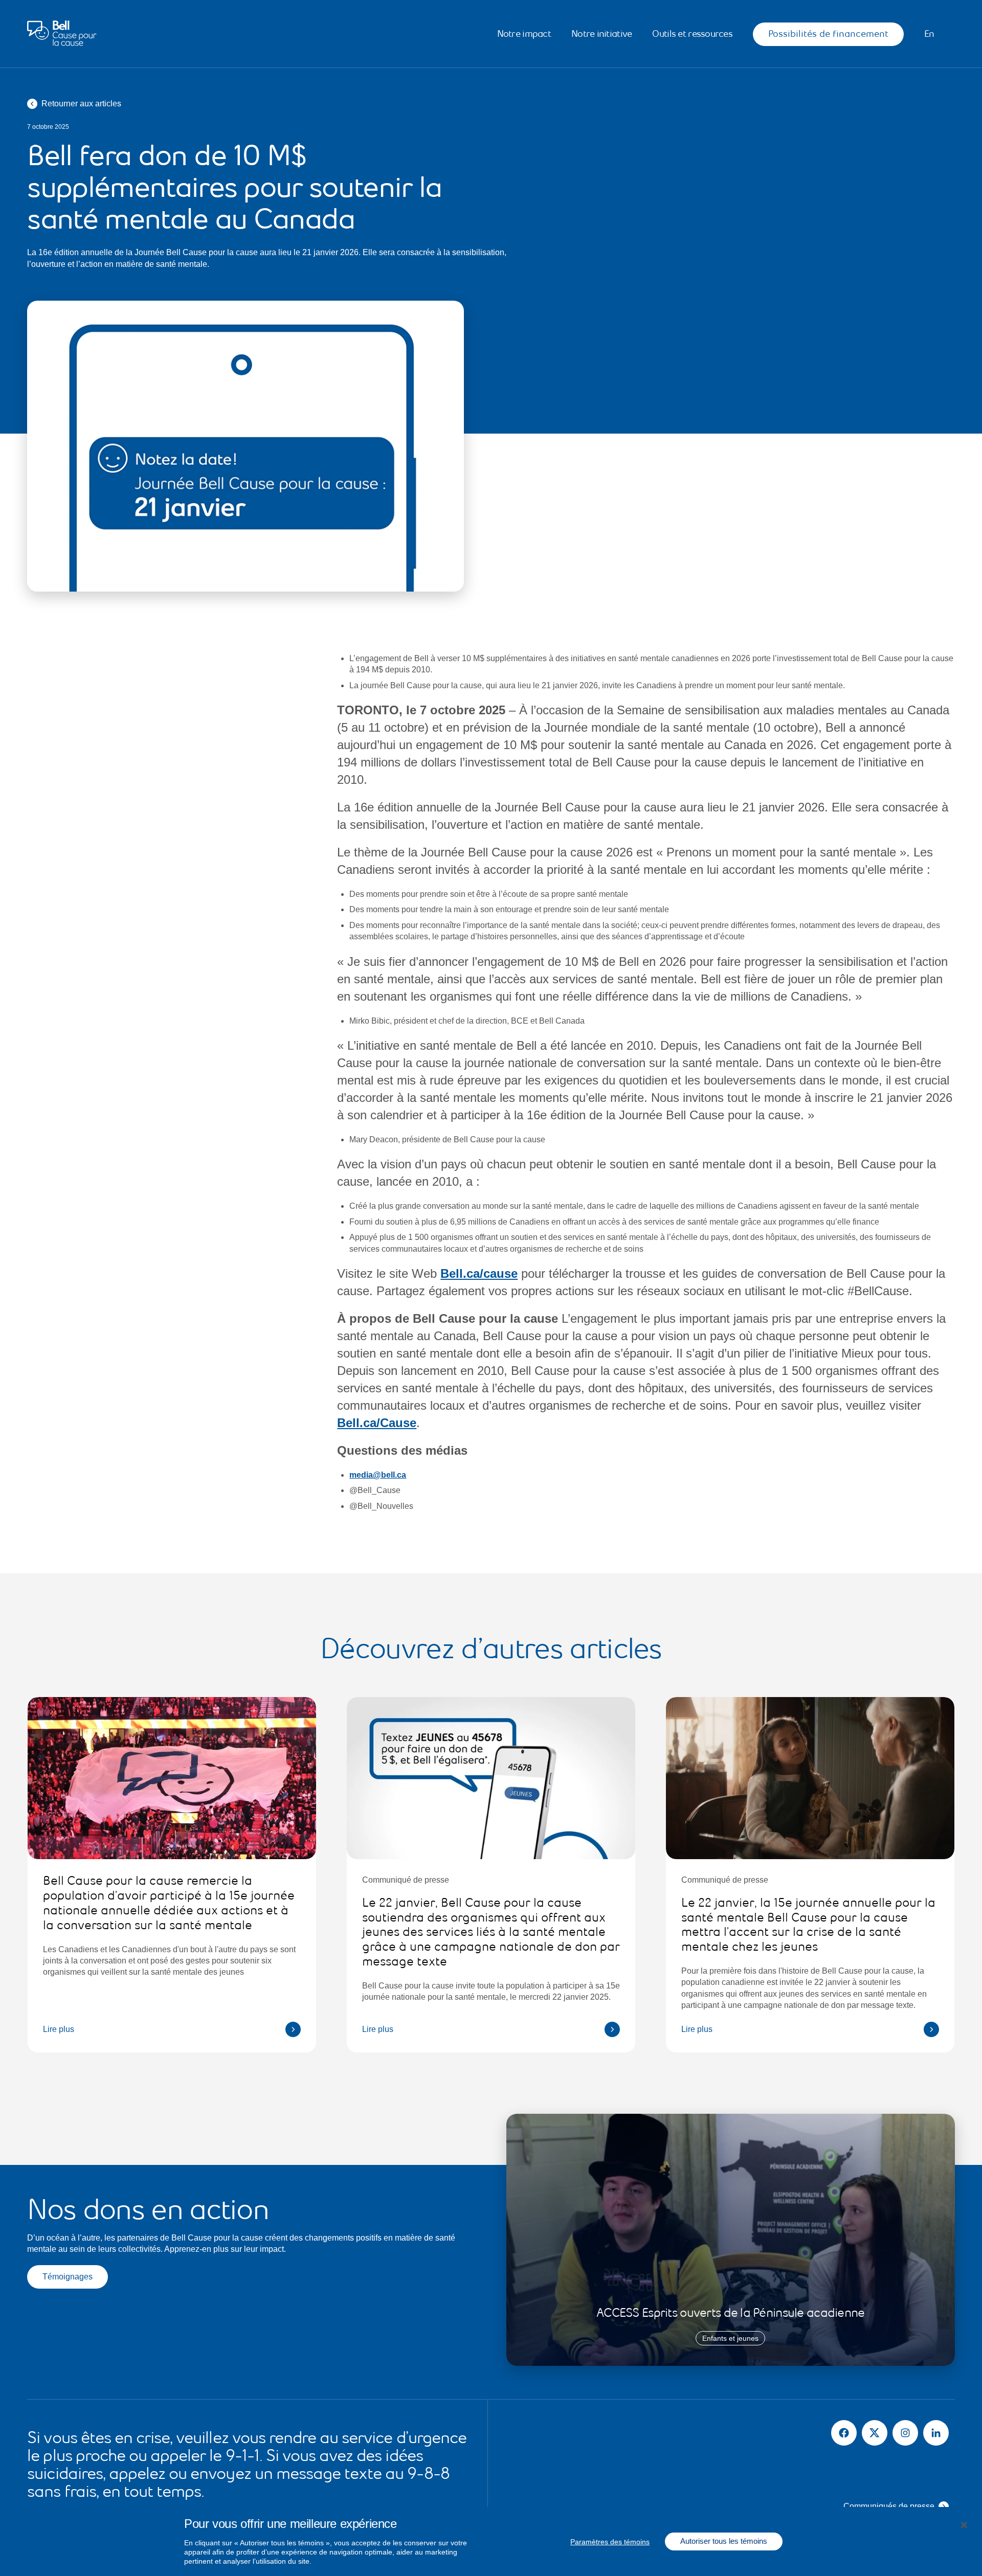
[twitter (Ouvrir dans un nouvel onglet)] (875, 2433)
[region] (491, 2541)
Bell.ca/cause (479, 1273)
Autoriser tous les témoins (724, 2541)
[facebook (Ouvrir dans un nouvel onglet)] (844, 2433)
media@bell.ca (378, 1475)
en (929, 34)
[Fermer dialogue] (964, 2525)
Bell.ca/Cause (377, 1423)
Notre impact (524, 34)
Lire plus (59, 2029)
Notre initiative (601, 34)
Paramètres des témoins (610, 2542)
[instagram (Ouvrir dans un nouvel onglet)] (905, 2433)
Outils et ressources (692, 34)
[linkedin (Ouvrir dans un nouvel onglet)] (936, 2433)
